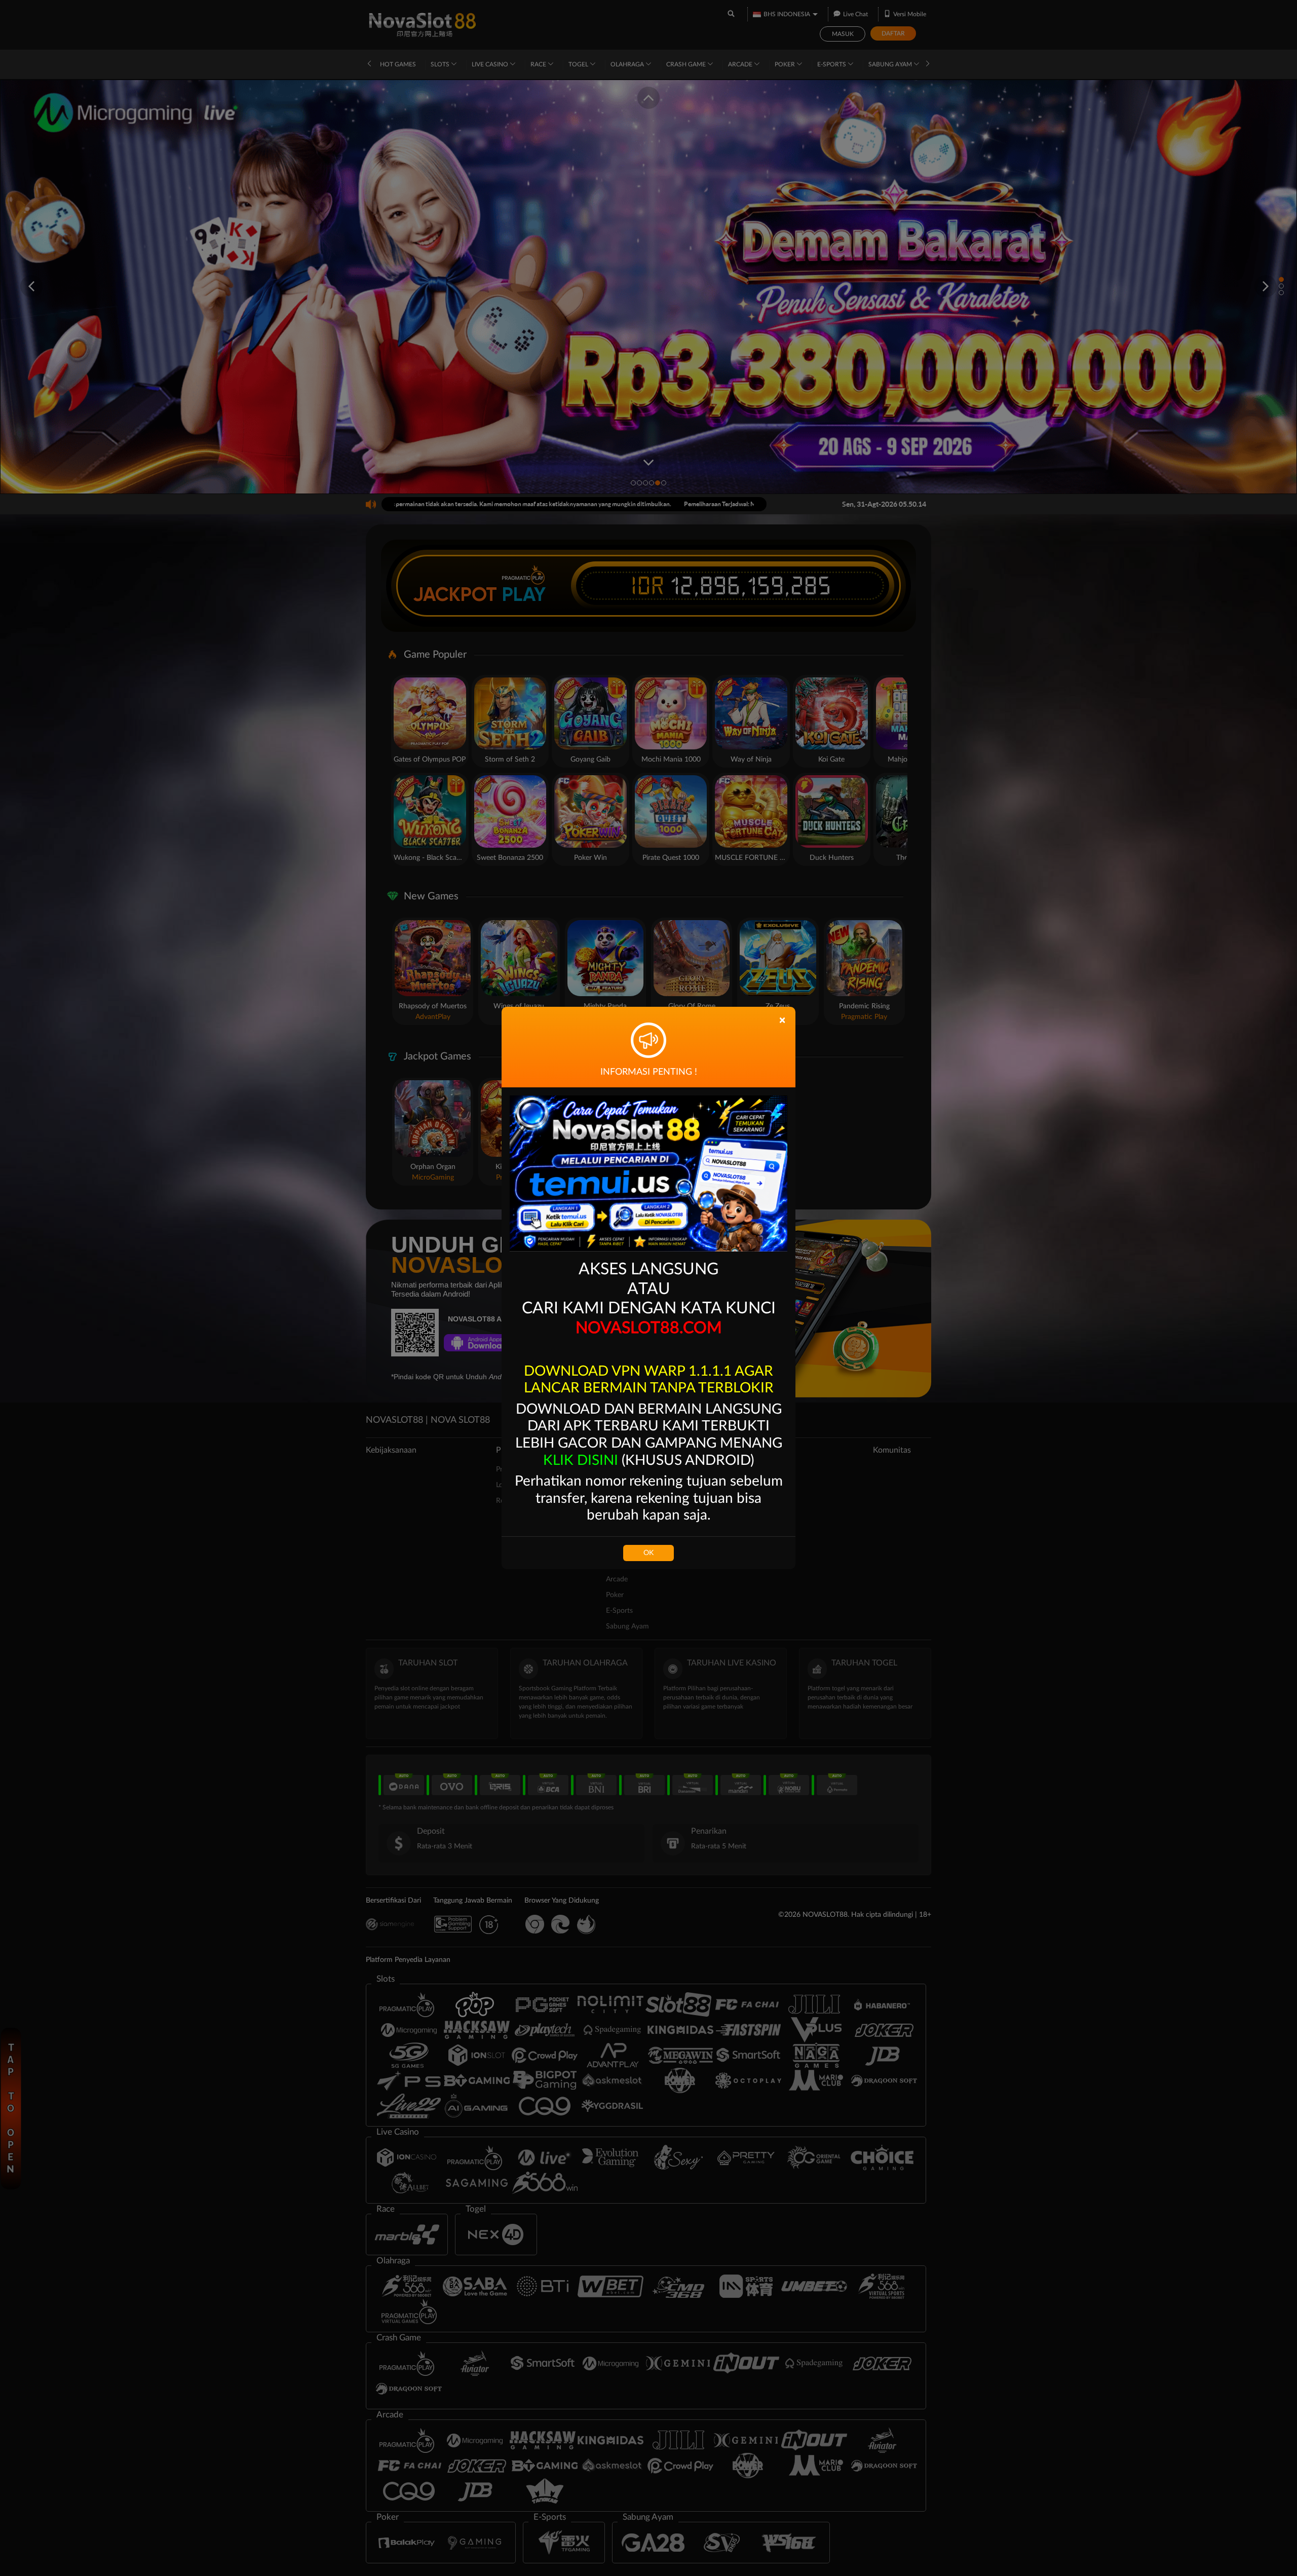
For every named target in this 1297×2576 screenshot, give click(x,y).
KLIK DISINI (581, 1460)
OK (648, 1553)
